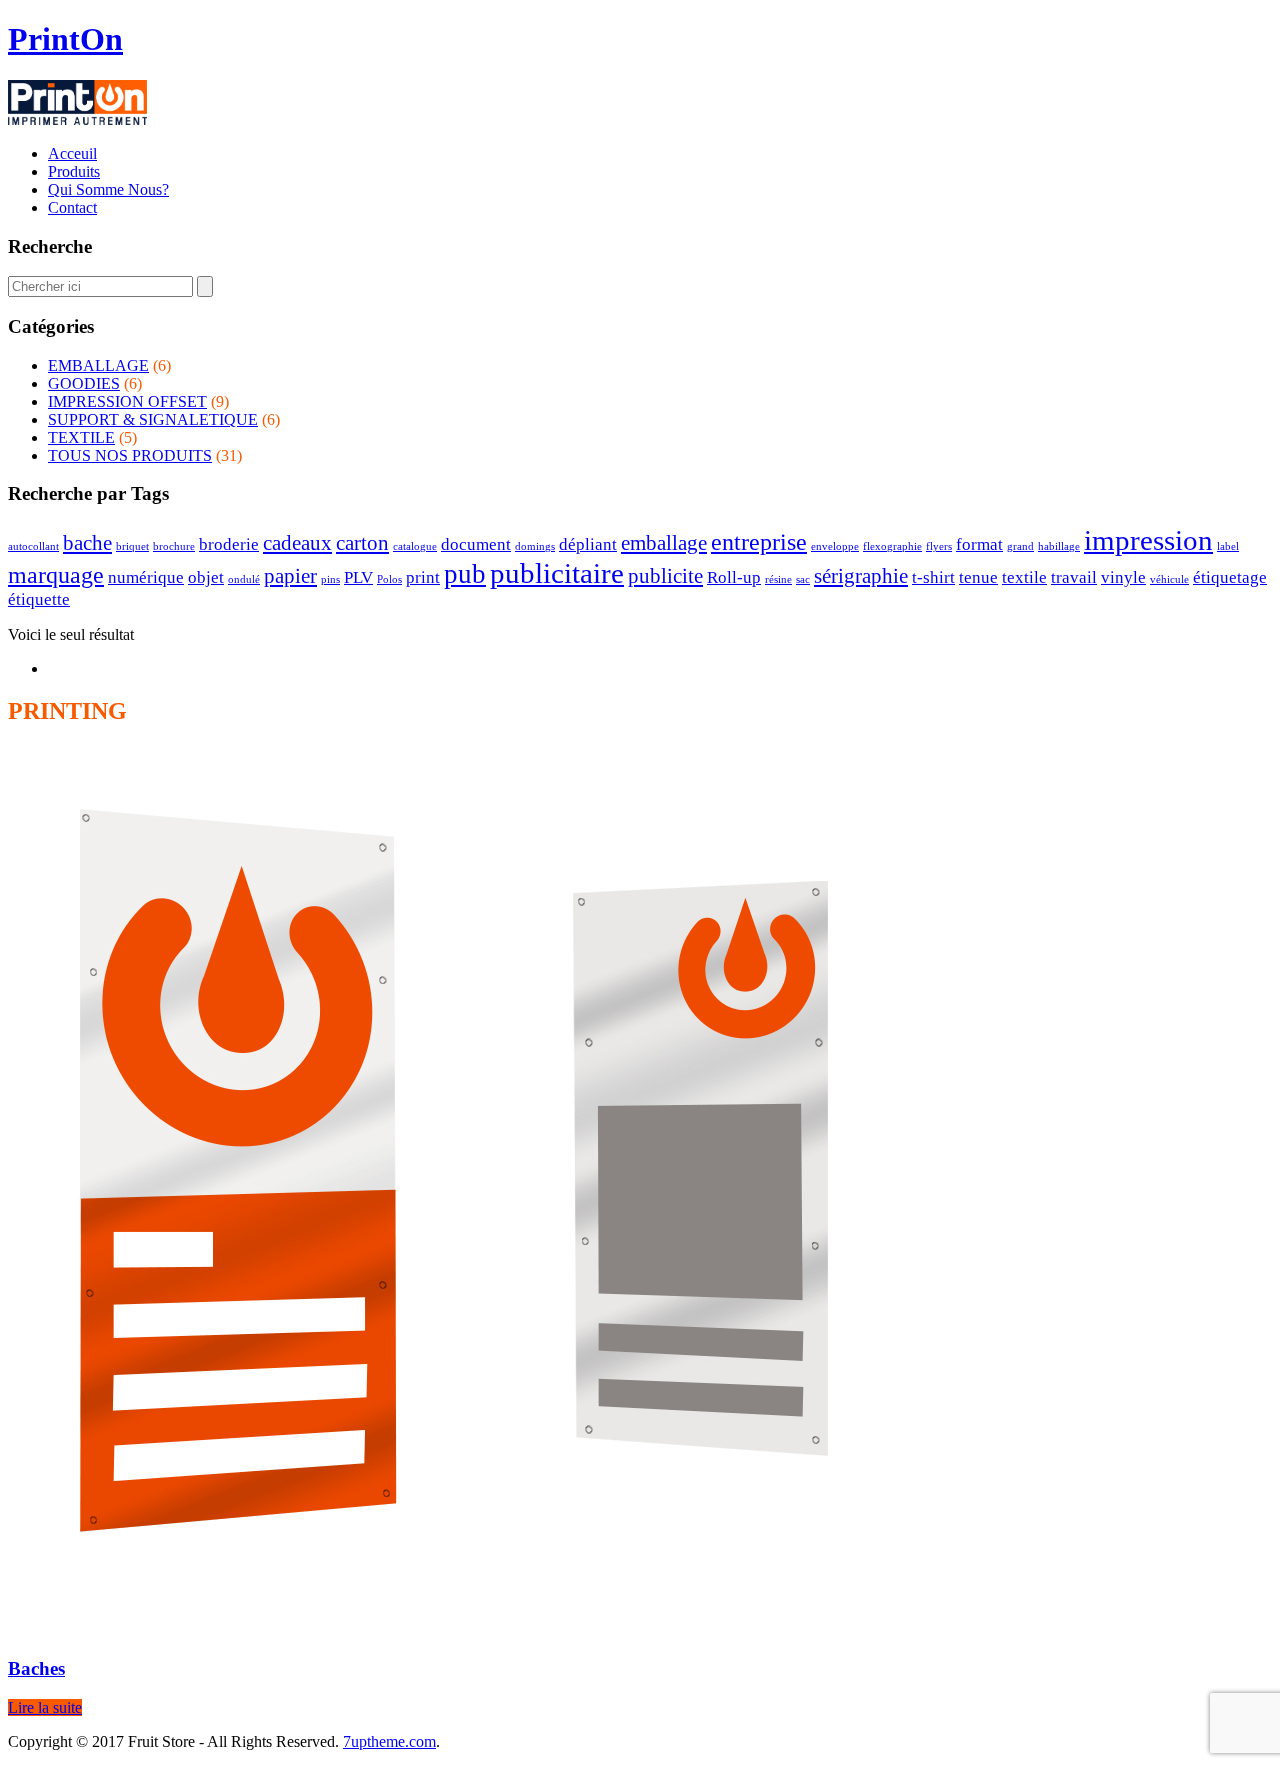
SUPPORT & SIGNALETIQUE (153, 419)
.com (389, 1741)
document (476, 544)
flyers (939, 546)
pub (465, 574)
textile (1024, 577)
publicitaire (557, 573)
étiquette (39, 599)
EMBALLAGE (98, 365)
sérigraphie (861, 576)
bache (87, 543)
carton (362, 543)
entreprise (759, 541)
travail (1074, 577)
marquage (56, 574)
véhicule (1169, 579)
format (979, 544)
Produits (74, 171)
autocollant (33, 546)
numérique (146, 577)
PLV (358, 577)
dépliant (588, 544)
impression (1148, 540)
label (1228, 546)
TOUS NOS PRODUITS (130, 455)
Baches (36, 1668)
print (423, 577)
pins (330, 579)
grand (1020, 546)
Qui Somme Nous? (108, 189)
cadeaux (297, 543)
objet (206, 577)
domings (535, 546)
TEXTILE (81, 437)
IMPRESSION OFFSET (127, 401)
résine (778, 579)
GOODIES (84, 383)
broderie (229, 544)
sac (803, 579)
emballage (664, 543)
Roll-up (734, 577)
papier (290, 576)
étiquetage (1230, 577)
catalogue (415, 546)
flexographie (892, 546)
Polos (389, 579)
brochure (174, 546)
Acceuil (72, 153)
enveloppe (835, 546)
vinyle (1123, 577)
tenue (978, 577)
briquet (132, 546)
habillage (1059, 546)
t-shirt (933, 577)
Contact (72, 207)
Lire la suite (45, 1707)
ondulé (244, 579)
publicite (665, 576)
